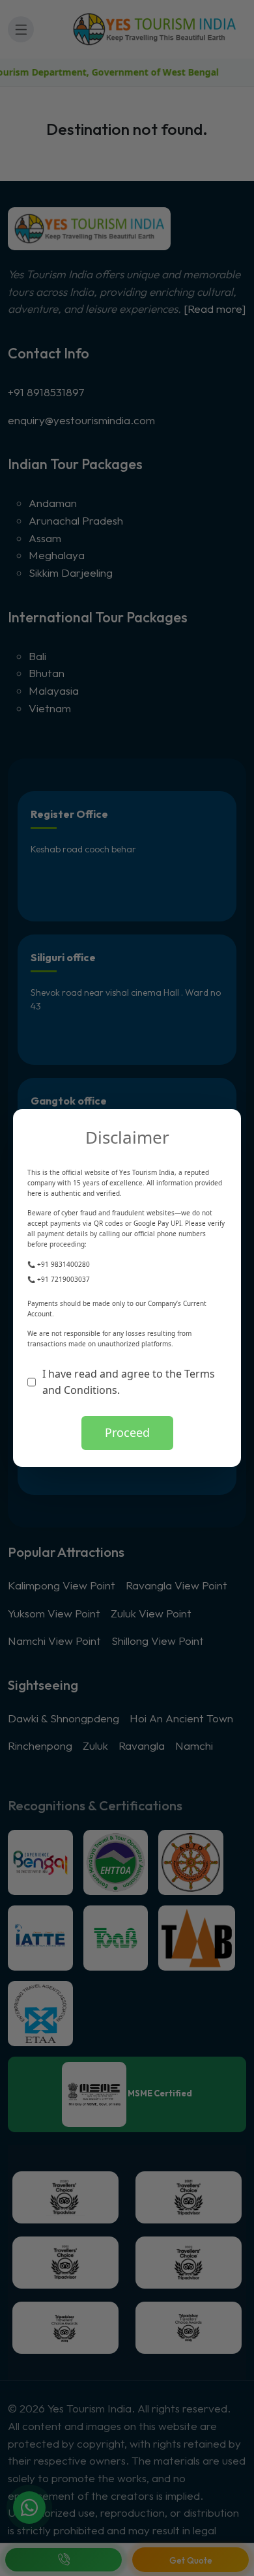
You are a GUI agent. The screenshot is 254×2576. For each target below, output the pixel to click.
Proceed (127, 1432)
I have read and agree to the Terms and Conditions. (129, 1382)
